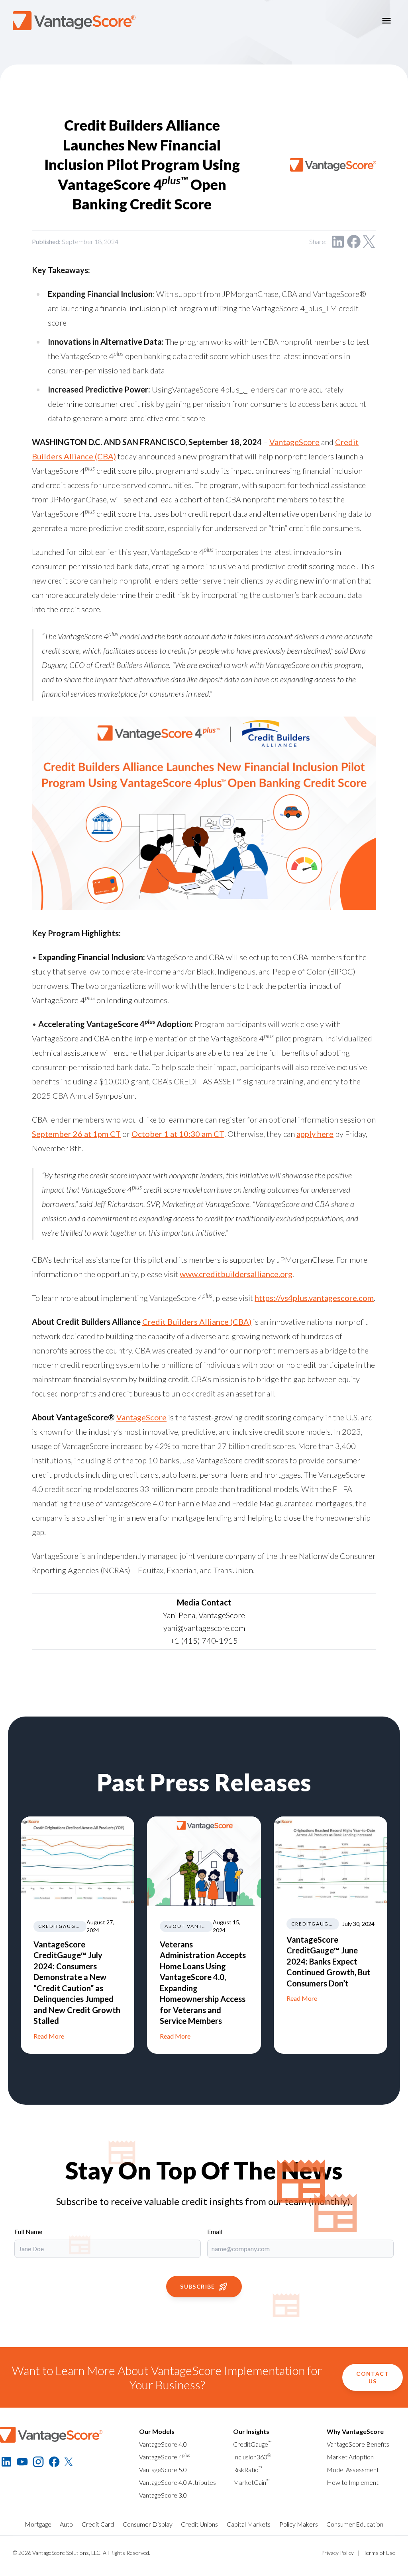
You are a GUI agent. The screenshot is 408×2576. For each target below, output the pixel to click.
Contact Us (373, 2377)
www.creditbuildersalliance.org (236, 1274)
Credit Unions (199, 2524)
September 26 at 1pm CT (76, 1134)
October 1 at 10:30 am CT (178, 1134)
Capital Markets (249, 2524)
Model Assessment (353, 2470)
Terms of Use (379, 2553)
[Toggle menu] (386, 21)
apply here (315, 1134)
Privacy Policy (337, 2553)
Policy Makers (299, 2524)
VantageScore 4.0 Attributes (178, 2482)
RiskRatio (248, 2470)
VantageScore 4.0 (163, 2444)
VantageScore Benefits (358, 2444)
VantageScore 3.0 (163, 2495)
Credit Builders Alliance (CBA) (197, 1322)
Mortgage (38, 2524)
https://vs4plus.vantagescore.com (314, 1298)
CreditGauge (252, 2444)
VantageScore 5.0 (163, 2470)
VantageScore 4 (165, 2457)
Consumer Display (148, 2524)
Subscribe (198, 2286)
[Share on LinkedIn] (338, 242)
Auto (66, 2524)
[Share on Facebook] (354, 242)
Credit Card (98, 2524)
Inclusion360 (252, 2457)
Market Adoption (350, 2457)
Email (215, 2231)
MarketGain (251, 2482)
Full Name (28, 2231)
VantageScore (294, 442)
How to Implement (353, 2482)
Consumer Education (355, 2524)
